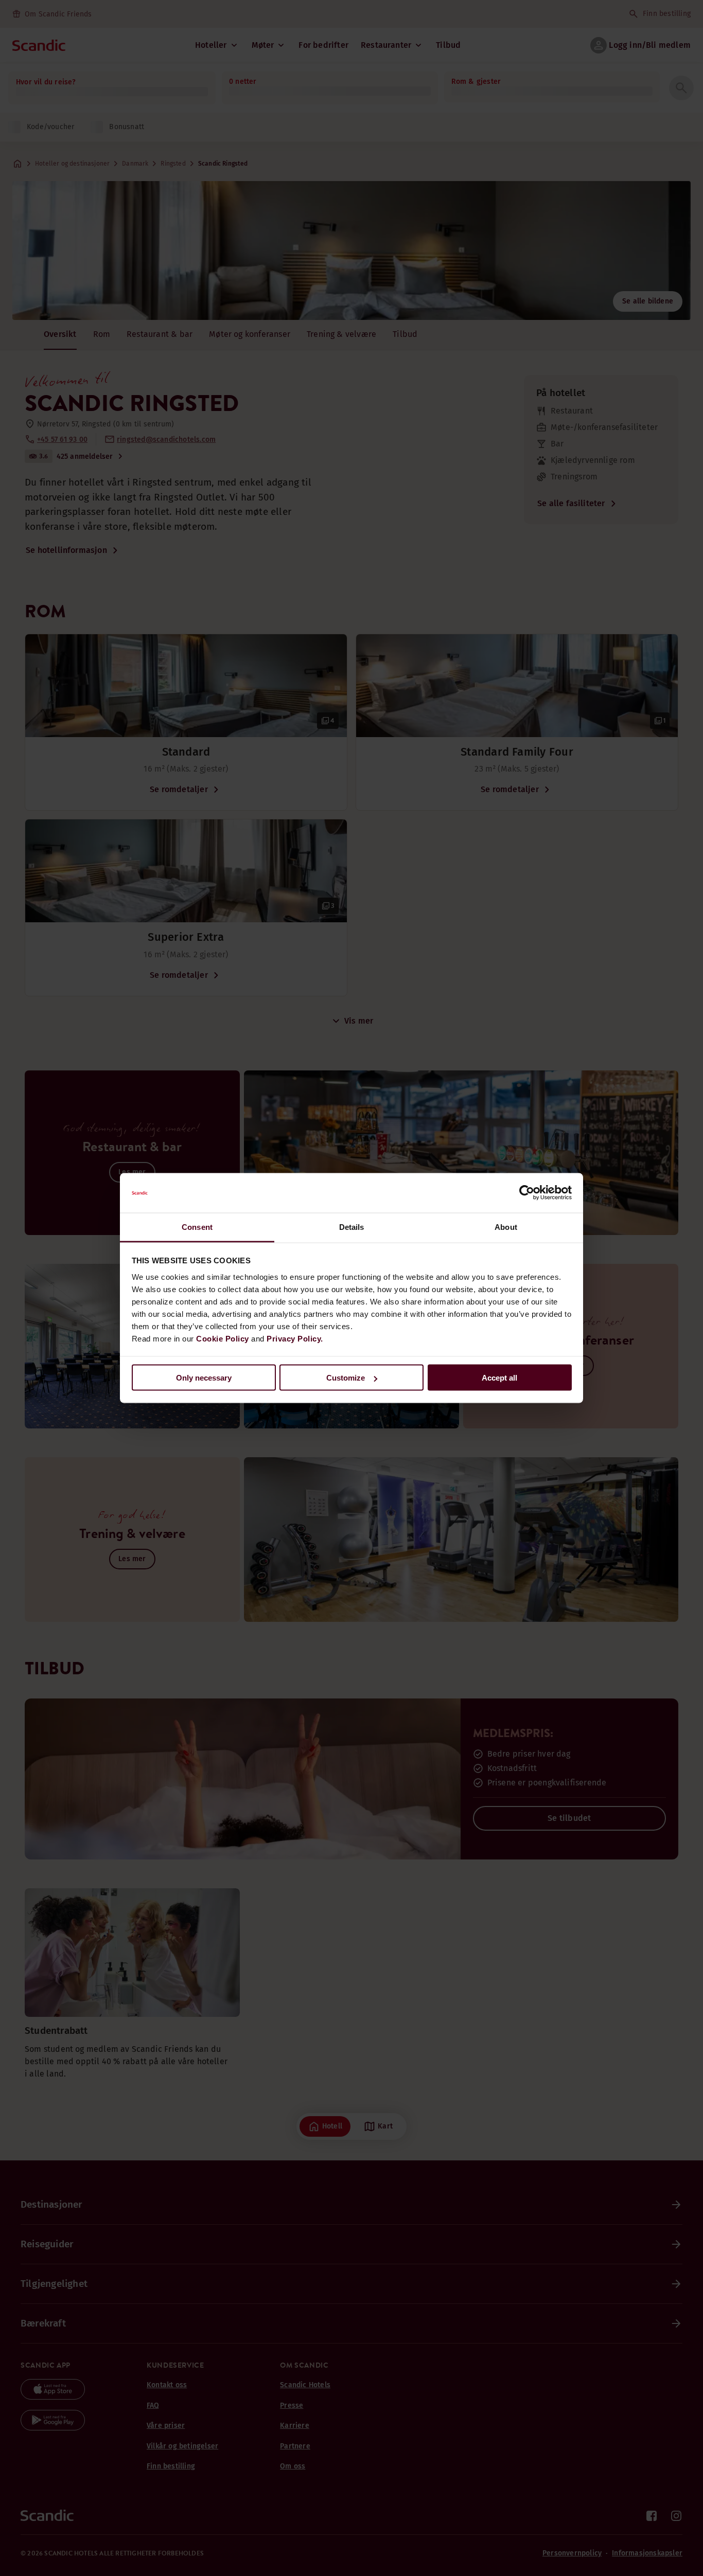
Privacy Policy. (295, 1338)
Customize (346, 1378)
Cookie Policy (223, 1338)
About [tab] (506, 1227)
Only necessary (204, 1378)
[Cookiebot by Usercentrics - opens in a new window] (527, 1193)
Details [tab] (352, 1227)
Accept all (499, 1378)
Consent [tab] (197, 1227)
